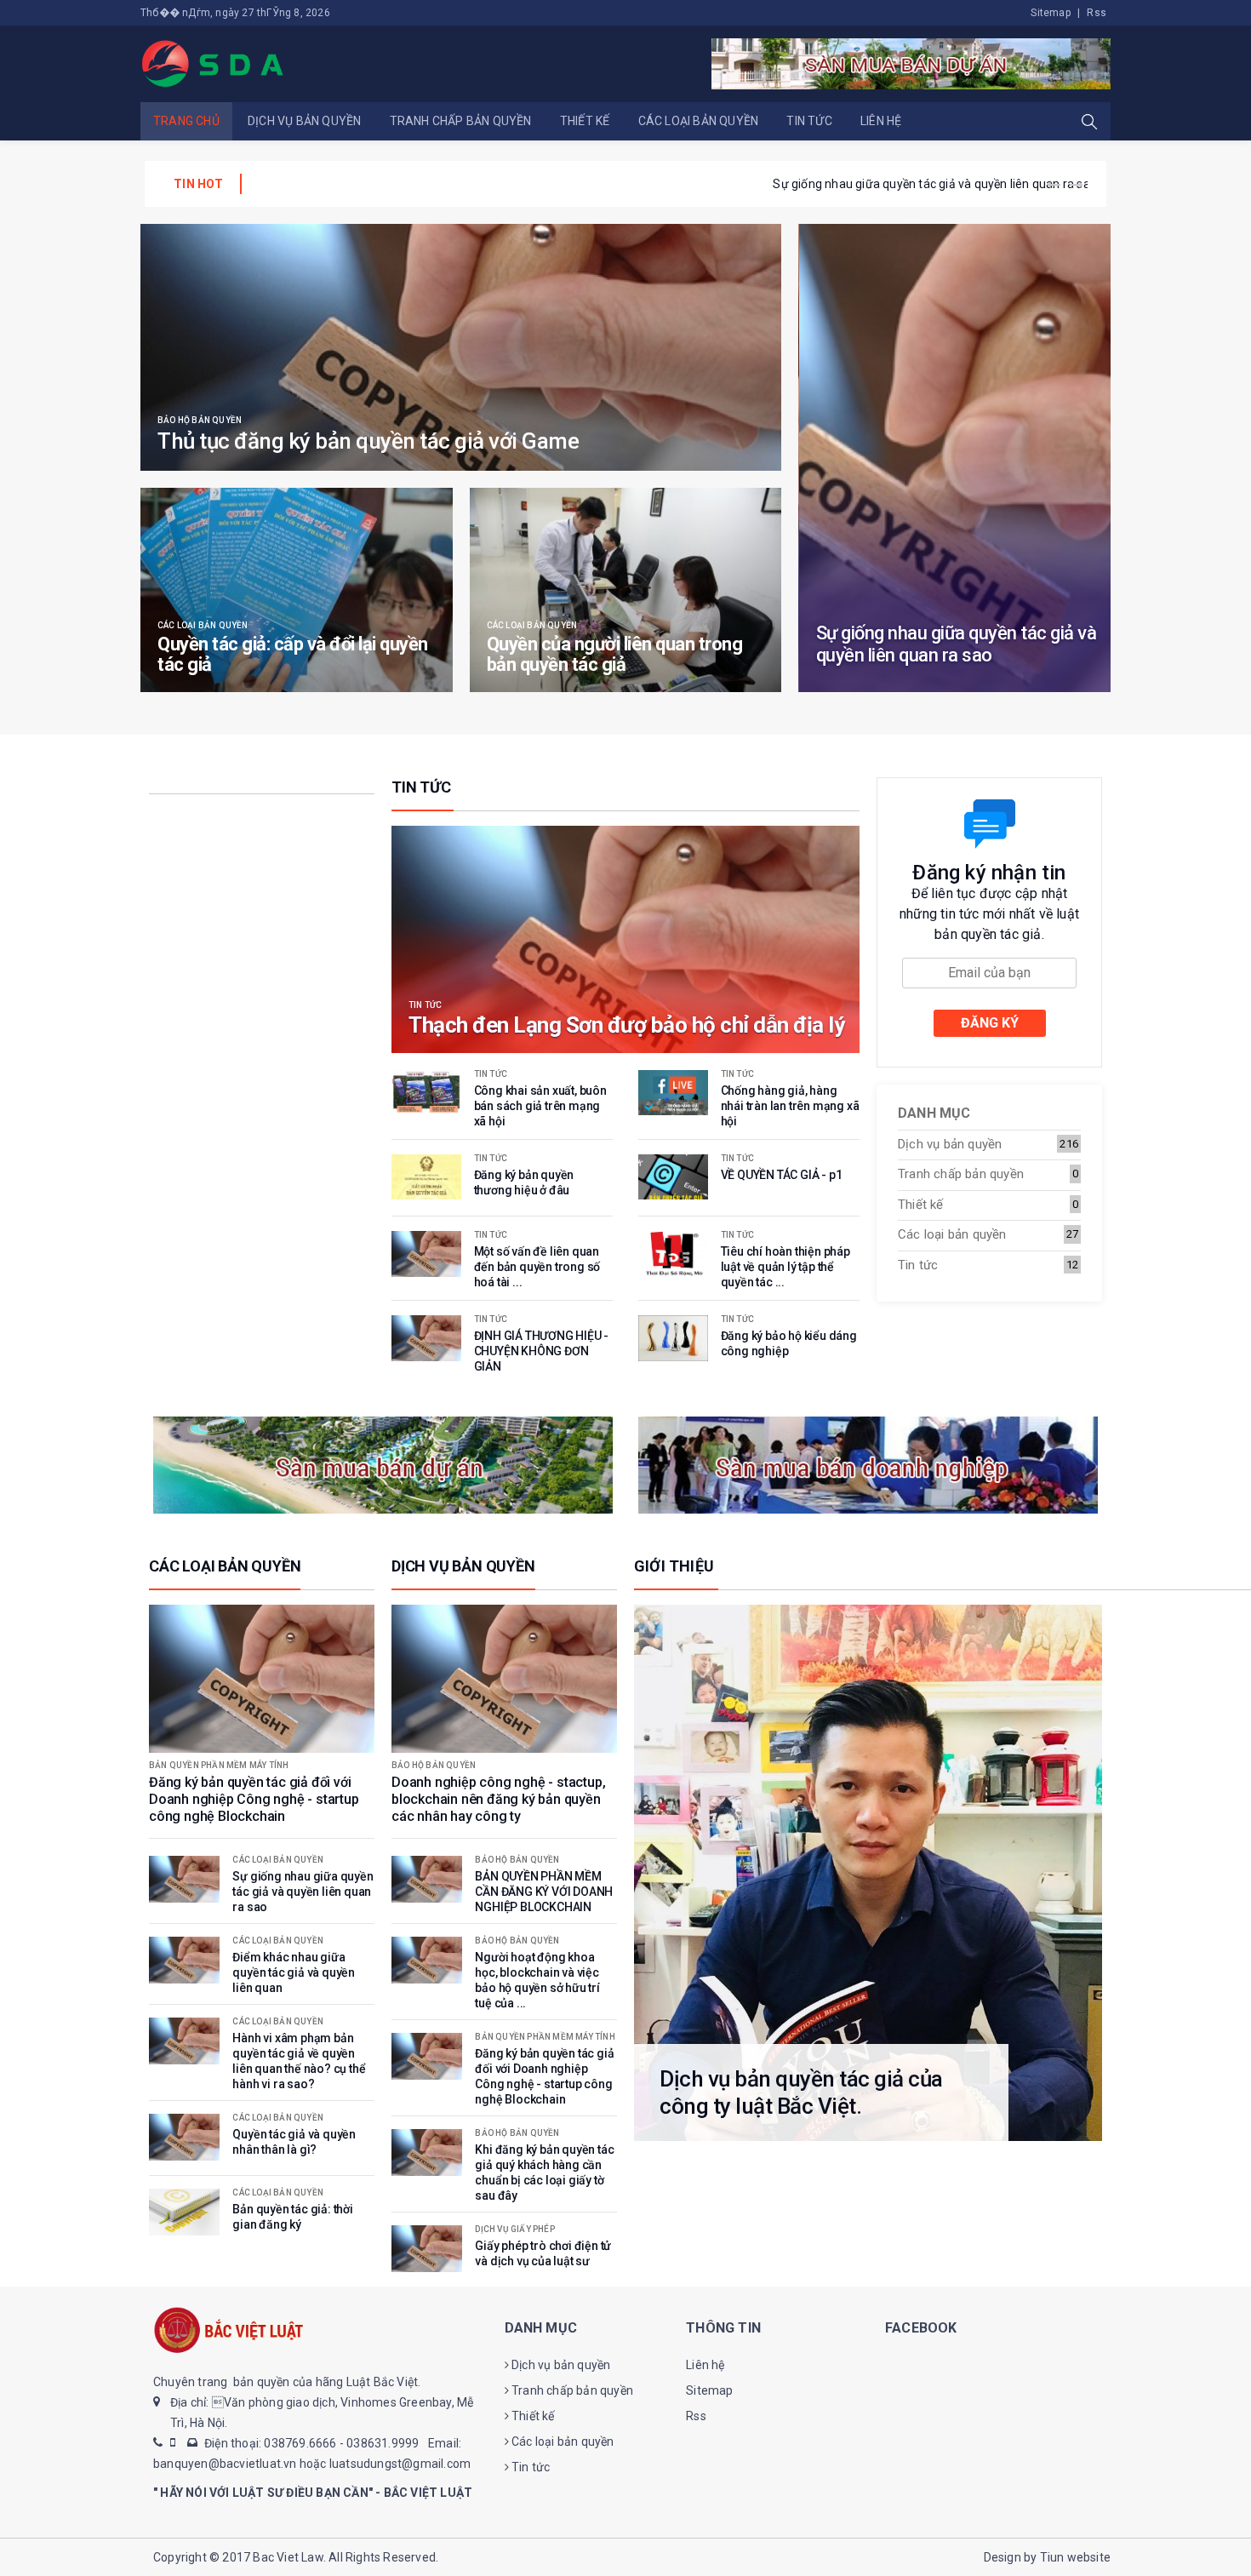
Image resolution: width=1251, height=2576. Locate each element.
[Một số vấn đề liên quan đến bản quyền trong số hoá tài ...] (426, 1254)
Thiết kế (585, 121)
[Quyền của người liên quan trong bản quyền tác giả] (626, 590)
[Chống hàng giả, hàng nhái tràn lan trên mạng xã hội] (673, 1093)
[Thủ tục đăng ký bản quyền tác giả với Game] (461, 347)
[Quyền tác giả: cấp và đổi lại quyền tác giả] (297, 590)
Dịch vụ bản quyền (304, 121)
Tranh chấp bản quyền (461, 121)
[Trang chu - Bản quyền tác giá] (214, 63)
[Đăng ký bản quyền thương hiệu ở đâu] (426, 1177)
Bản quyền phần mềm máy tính (219, 1766)
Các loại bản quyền (699, 121)
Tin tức (809, 121)
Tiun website (1075, 2557)
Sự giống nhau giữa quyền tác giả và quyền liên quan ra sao (417, 184)
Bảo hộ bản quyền (200, 421)
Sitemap (1050, 13)
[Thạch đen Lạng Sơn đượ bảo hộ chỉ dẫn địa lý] (625, 939)
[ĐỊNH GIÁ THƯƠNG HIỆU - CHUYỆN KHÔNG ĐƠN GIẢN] (426, 1338)
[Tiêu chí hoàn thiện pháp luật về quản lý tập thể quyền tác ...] (673, 1254)
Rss (1097, 13)
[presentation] (1054, 185)
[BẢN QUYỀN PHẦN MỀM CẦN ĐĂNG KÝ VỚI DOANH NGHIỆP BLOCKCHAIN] (427, 1879)
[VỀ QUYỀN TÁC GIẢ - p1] (673, 1177)
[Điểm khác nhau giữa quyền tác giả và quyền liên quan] (184, 1960)
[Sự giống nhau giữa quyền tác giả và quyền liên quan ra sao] (955, 458)
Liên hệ (881, 121)
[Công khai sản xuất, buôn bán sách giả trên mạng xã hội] (426, 1093)
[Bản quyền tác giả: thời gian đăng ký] (184, 2212)
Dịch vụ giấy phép (514, 2230)
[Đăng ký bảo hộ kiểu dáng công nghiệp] (673, 1338)
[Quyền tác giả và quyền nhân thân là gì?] (184, 2137)
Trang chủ (186, 121)
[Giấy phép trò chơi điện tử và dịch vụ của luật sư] (427, 2249)
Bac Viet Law (288, 2557)
